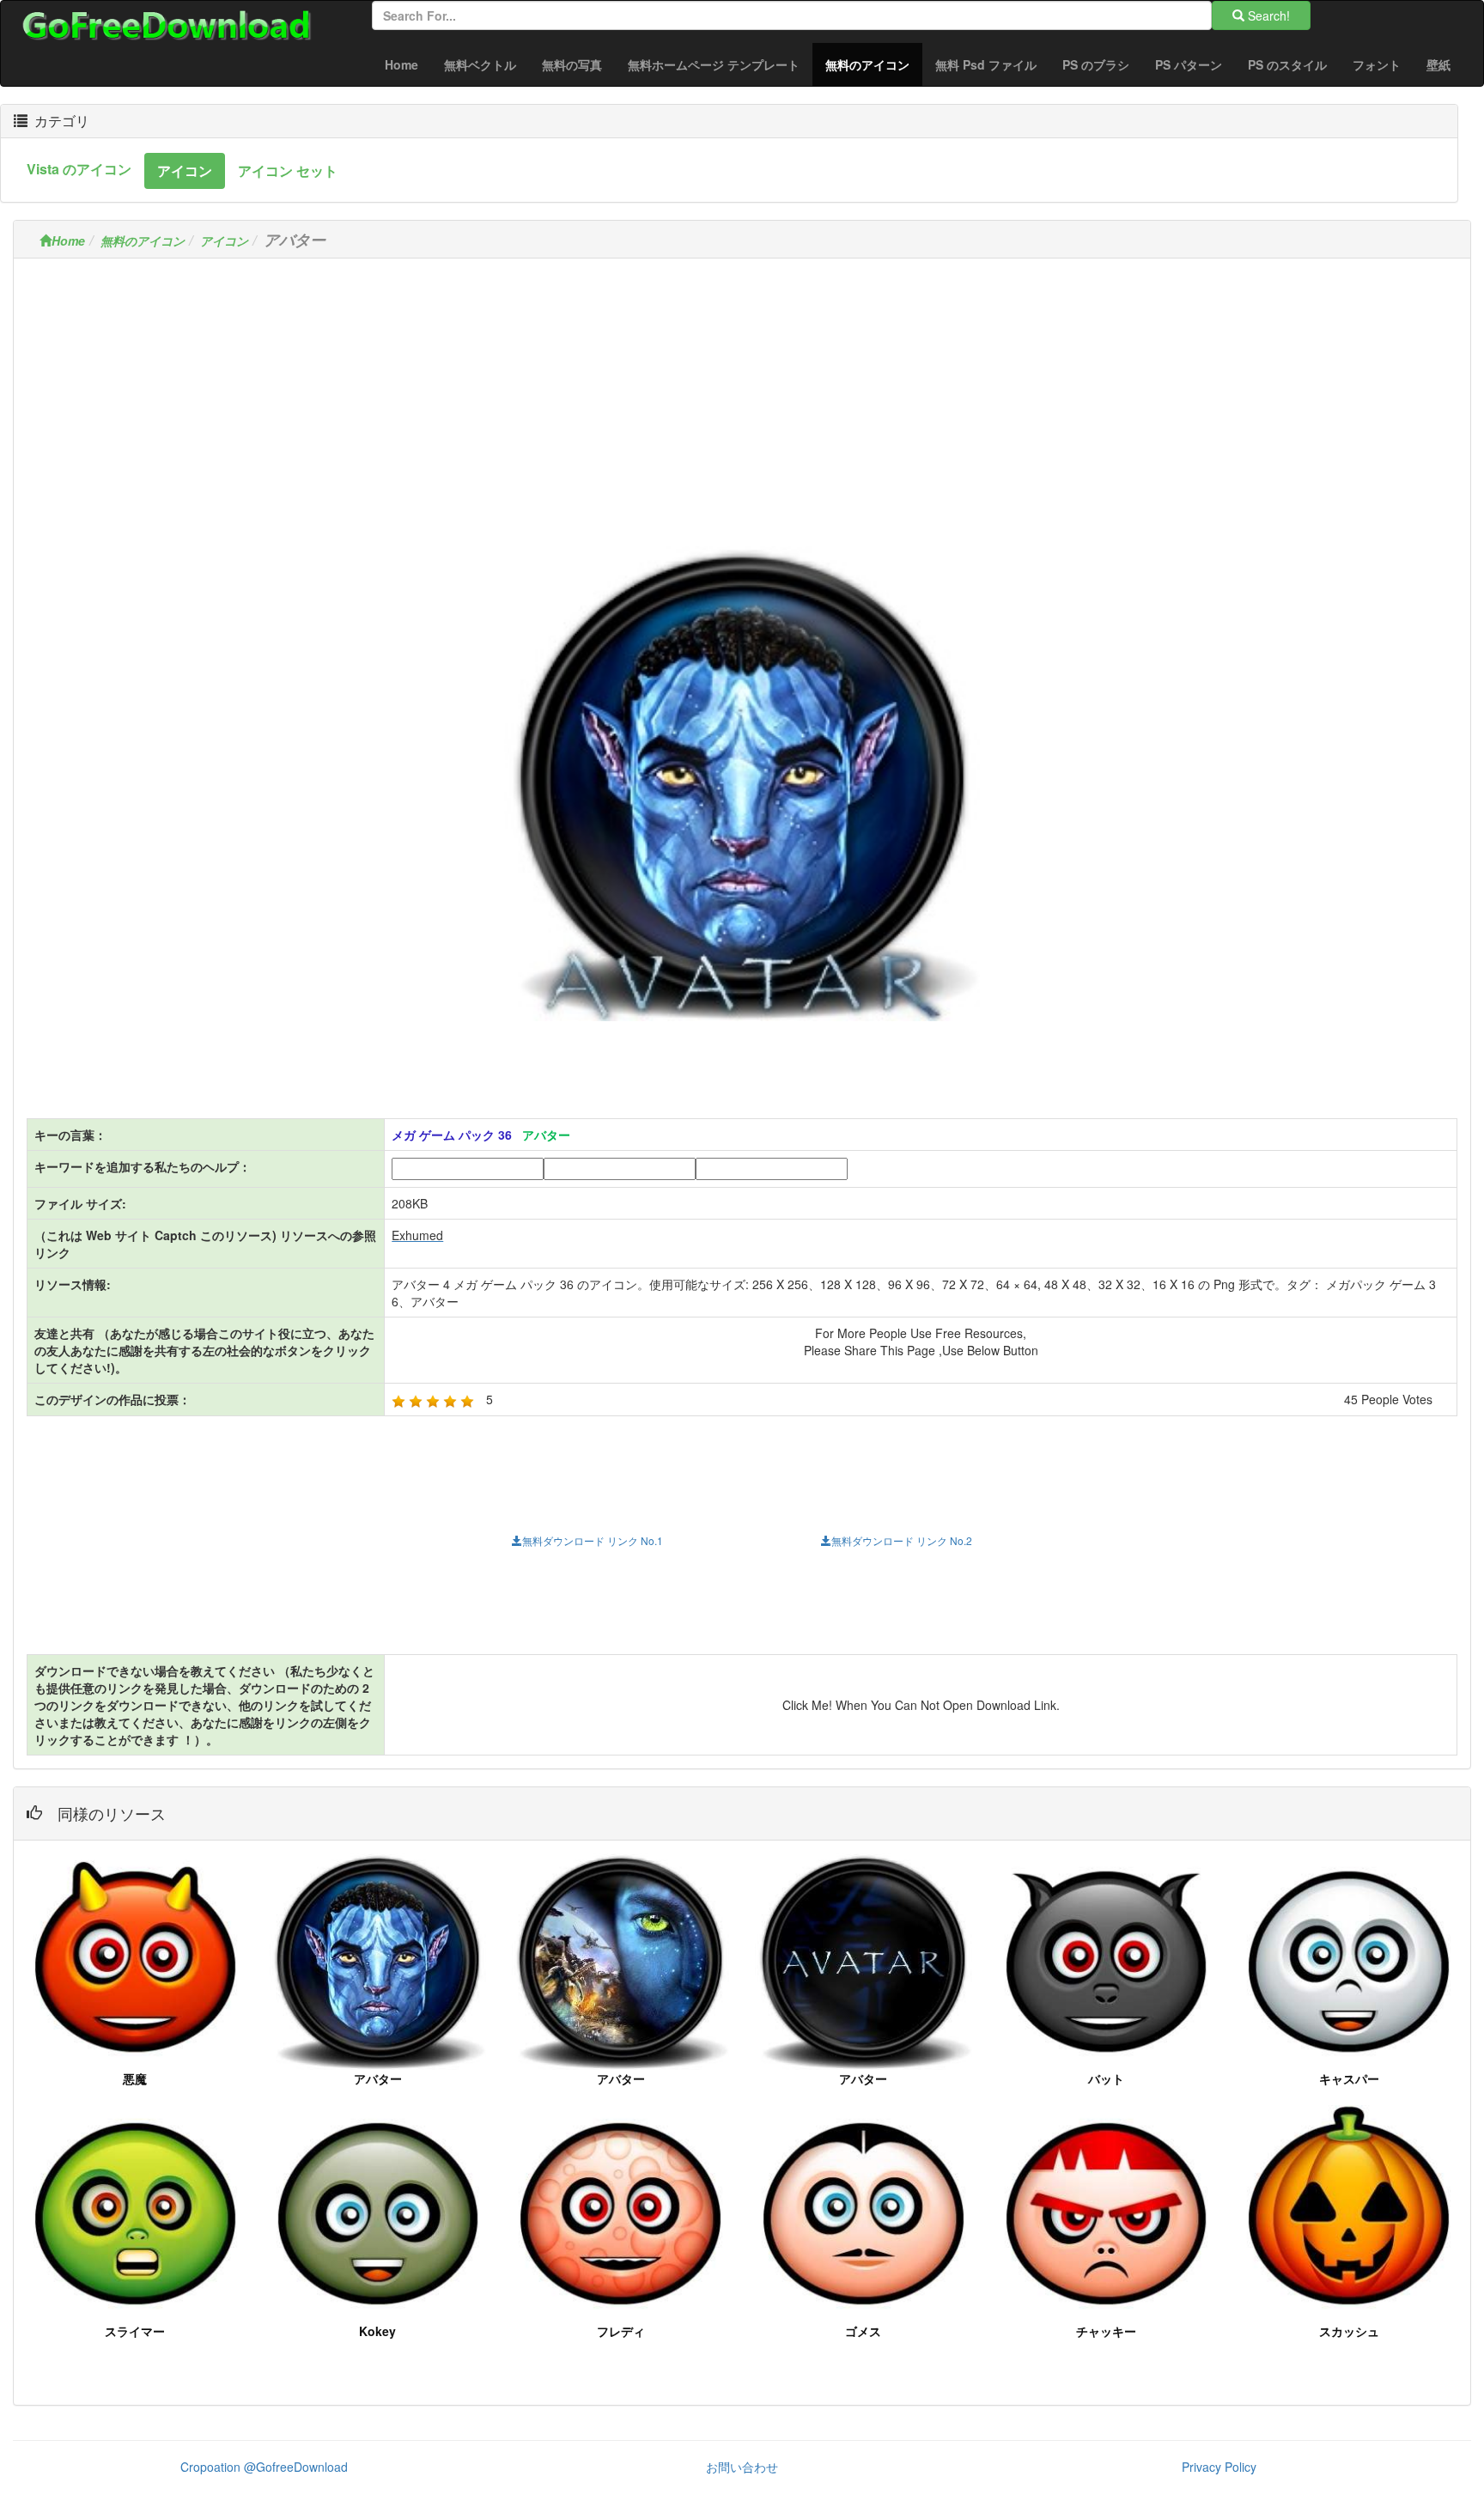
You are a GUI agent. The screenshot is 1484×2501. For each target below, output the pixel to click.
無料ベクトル (480, 64)
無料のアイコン (874, 64)
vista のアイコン (79, 169)
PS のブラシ (1096, 64)
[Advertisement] (742, 392)
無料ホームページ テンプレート (714, 64)
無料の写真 (572, 64)
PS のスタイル (1287, 64)
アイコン (185, 170)
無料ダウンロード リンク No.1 (593, 1540)
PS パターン (1189, 64)
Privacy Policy (1219, 2467)
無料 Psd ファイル (986, 64)
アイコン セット (288, 170)
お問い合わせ (742, 2467)
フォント (1377, 64)
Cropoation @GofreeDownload (264, 2467)
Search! (1267, 15)
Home (401, 64)
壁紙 (1438, 64)
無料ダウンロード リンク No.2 (902, 1540)
